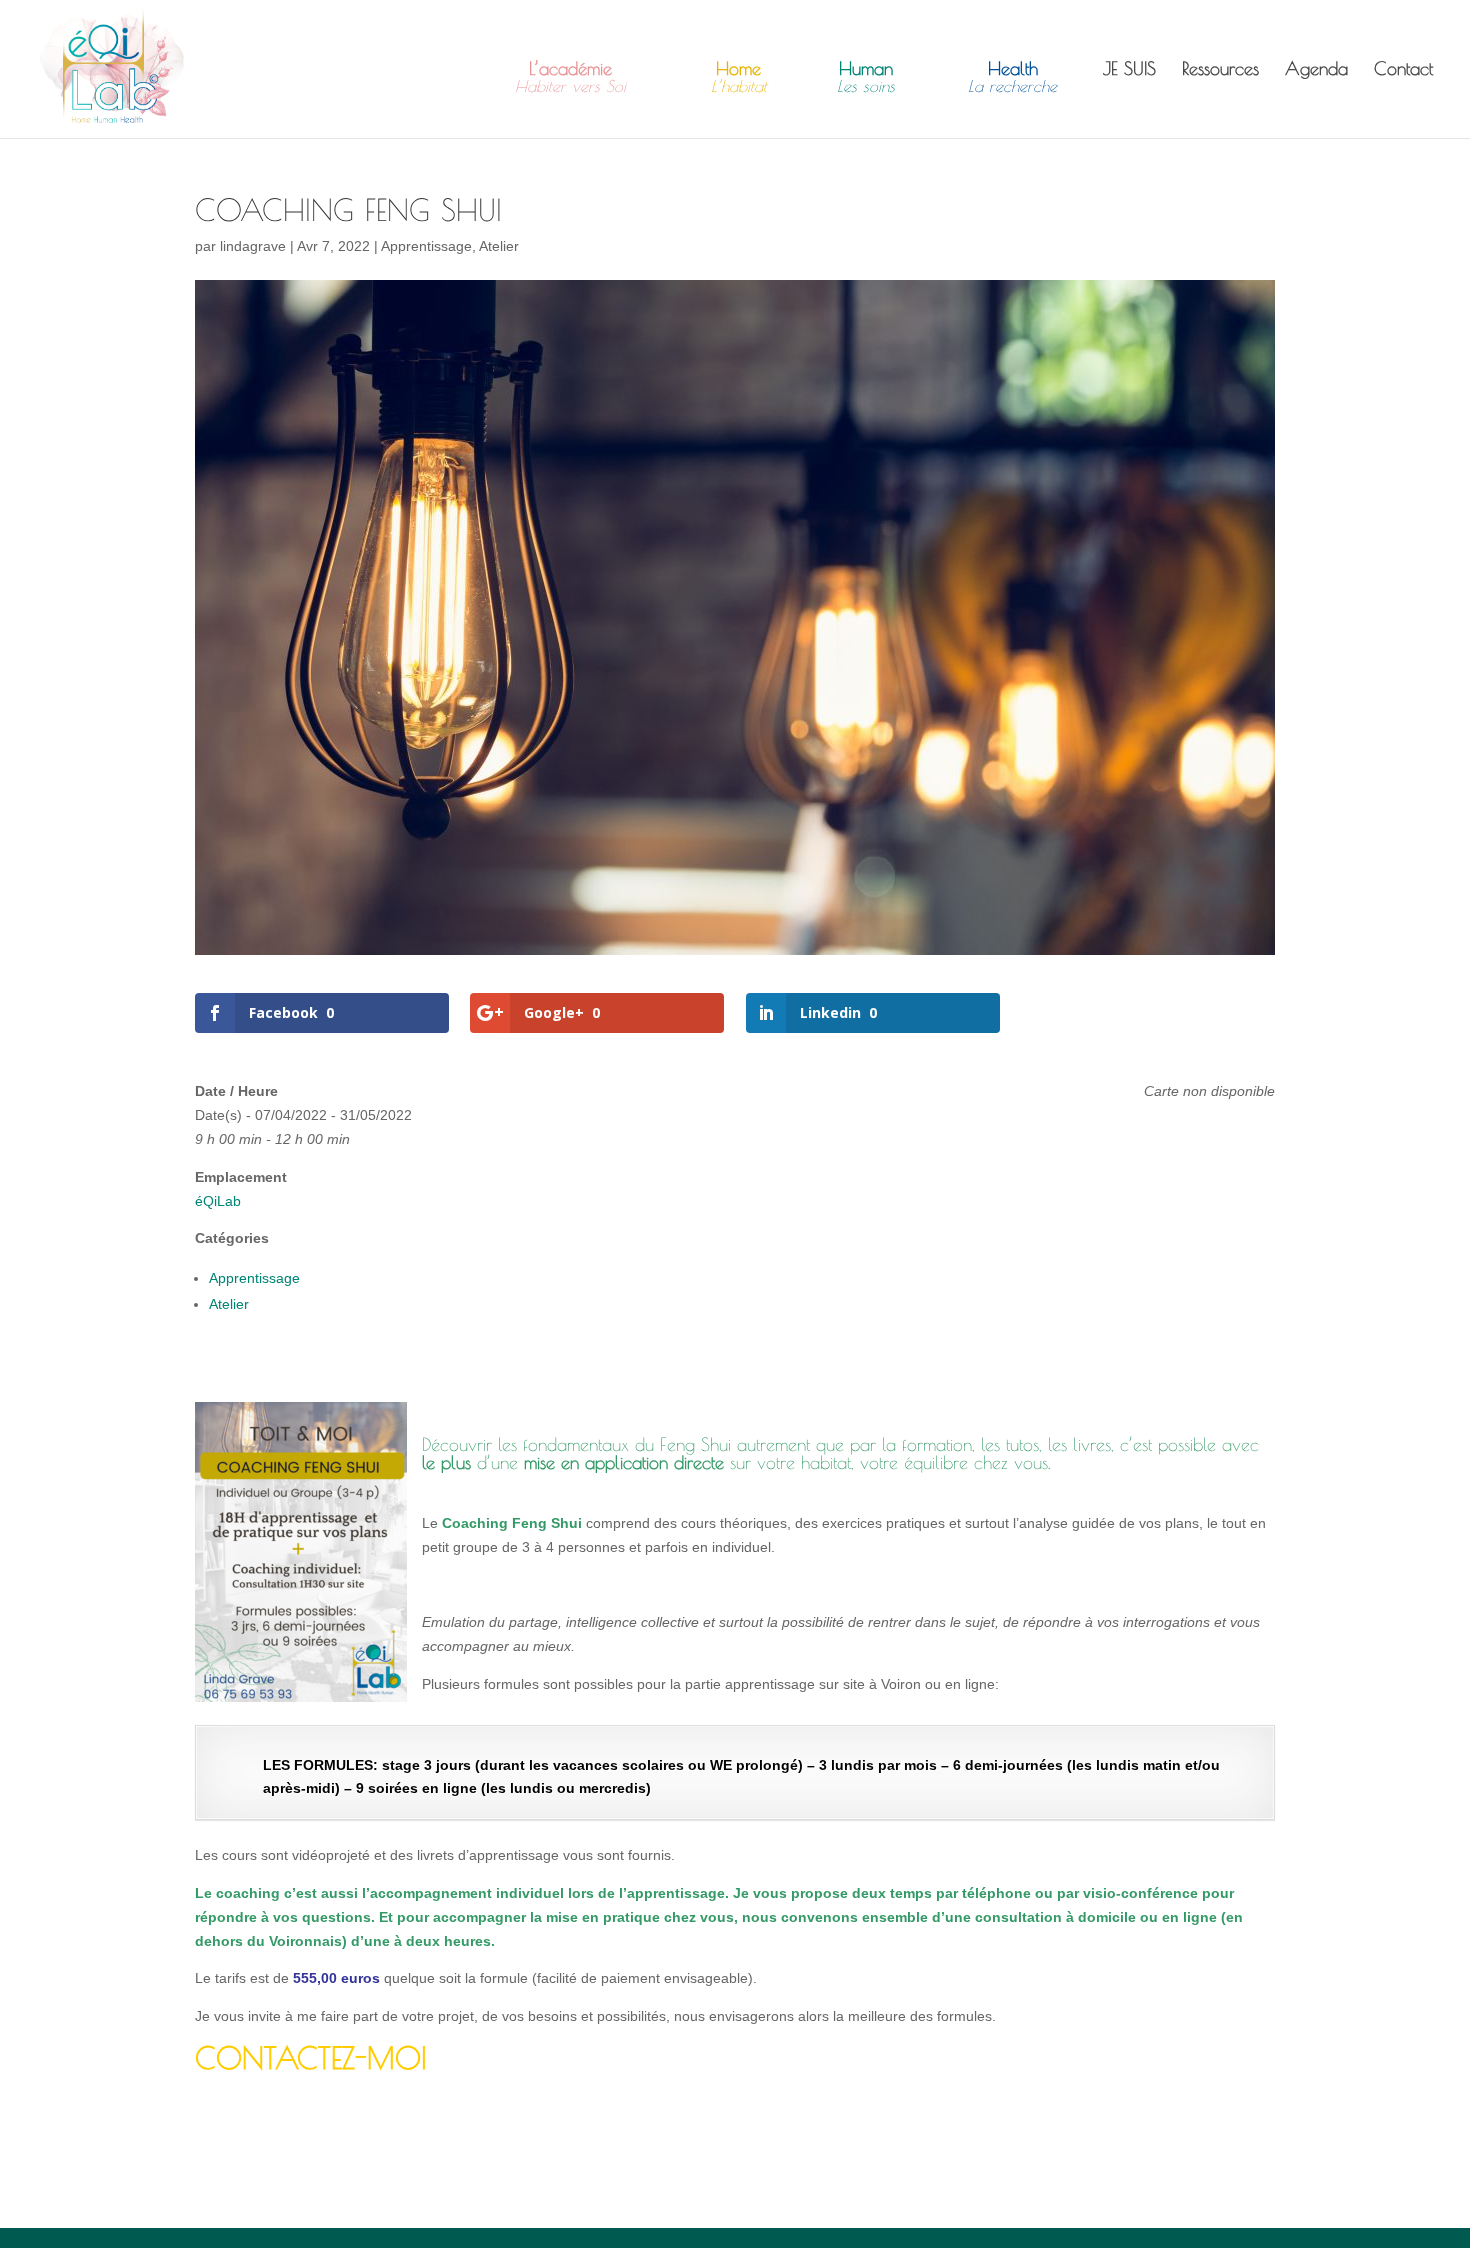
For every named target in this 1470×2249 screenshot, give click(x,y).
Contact (1403, 70)
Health (1012, 78)
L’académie (570, 78)
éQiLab (218, 1201)
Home (739, 78)
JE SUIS (1129, 70)
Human (866, 78)
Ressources (1220, 70)
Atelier (499, 246)
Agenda (1316, 70)
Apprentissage (426, 246)
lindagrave (253, 246)
